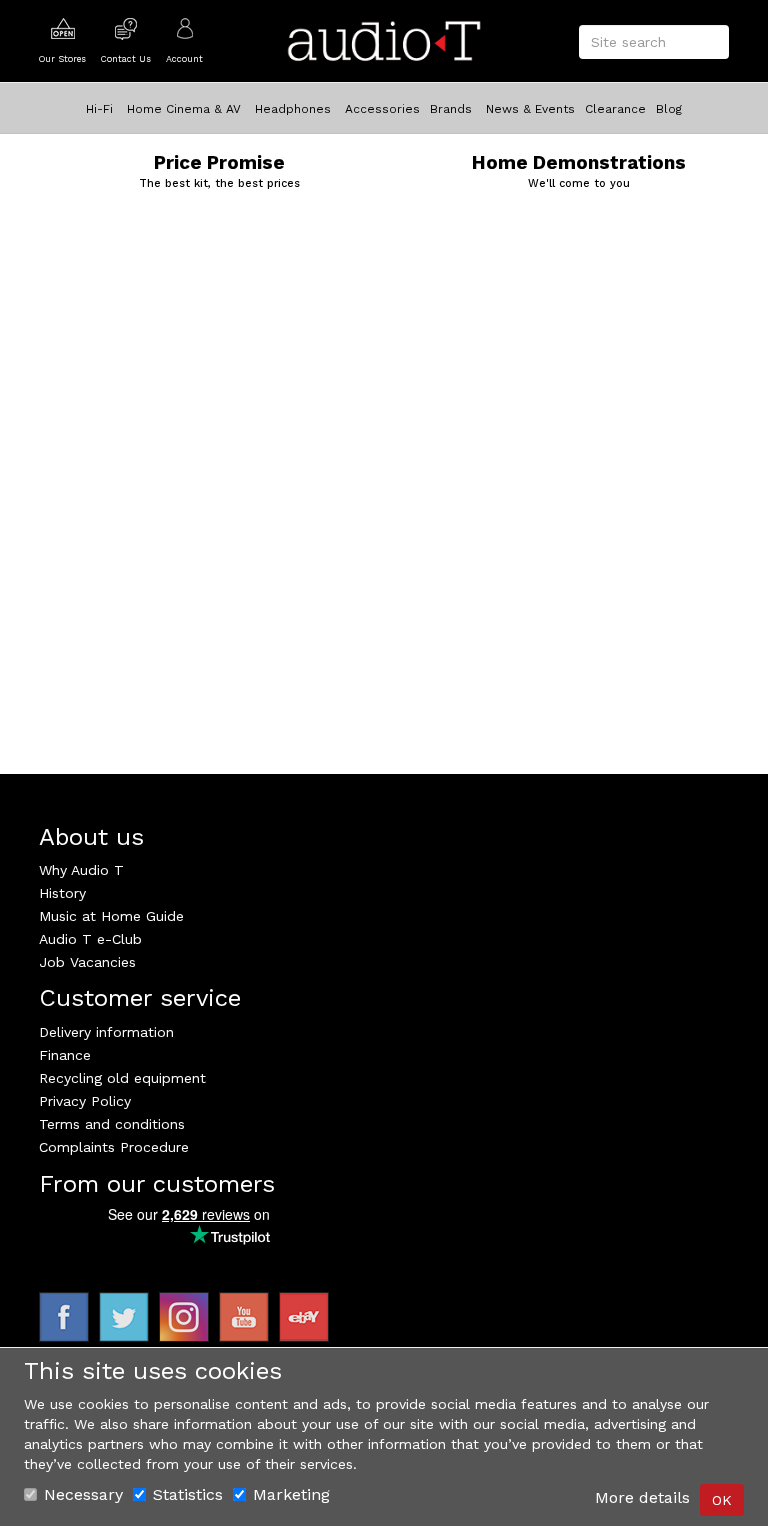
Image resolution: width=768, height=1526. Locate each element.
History (62, 893)
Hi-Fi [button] (99, 109)
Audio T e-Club (90, 939)
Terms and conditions (112, 1124)
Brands (451, 109)
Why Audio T (81, 870)
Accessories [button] (382, 109)
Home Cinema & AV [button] (184, 109)
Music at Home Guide (111, 916)
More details (642, 1497)
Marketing (291, 1494)
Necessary (83, 1494)
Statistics (188, 1494)
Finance (65, 1055)
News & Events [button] (530, 109)
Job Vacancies (87, 962)
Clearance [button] (615, 109)
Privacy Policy (85, 1101)
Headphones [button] (293, 109)
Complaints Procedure (114, 1147)
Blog (669, 109)
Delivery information (106, 1032)
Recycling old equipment (122, 1078)
